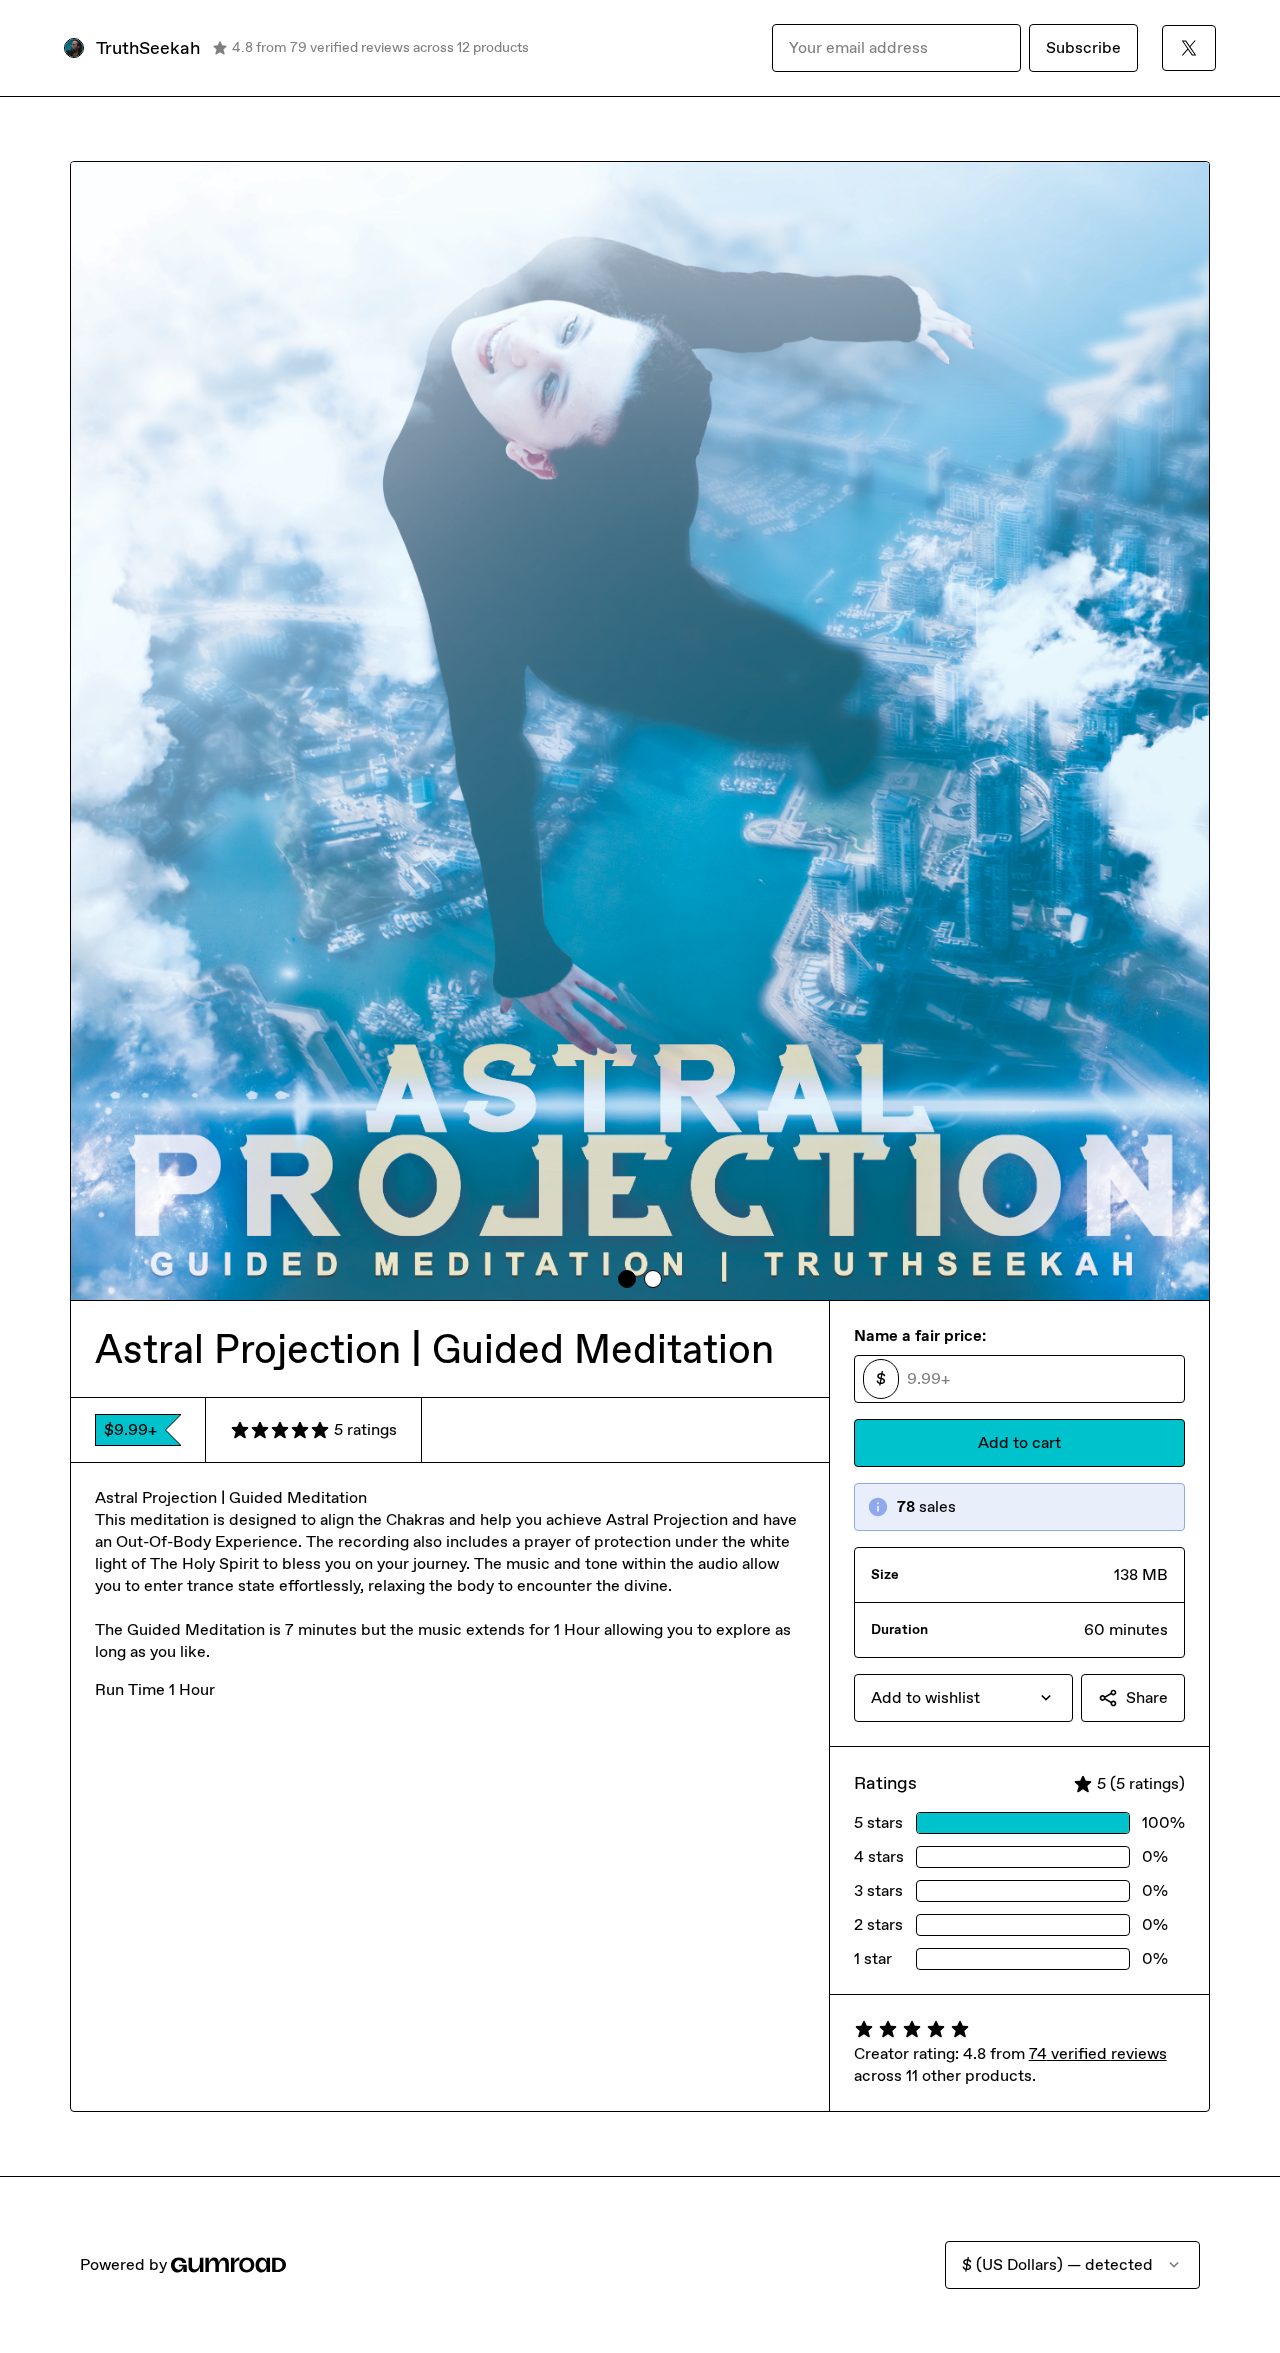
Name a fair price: (920, 1335)
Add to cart (1019, 1442)
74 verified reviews (1098, 2053)
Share (1147, 1697)
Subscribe (1083, 47)
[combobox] (963, 1698)
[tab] (627, 1279)
